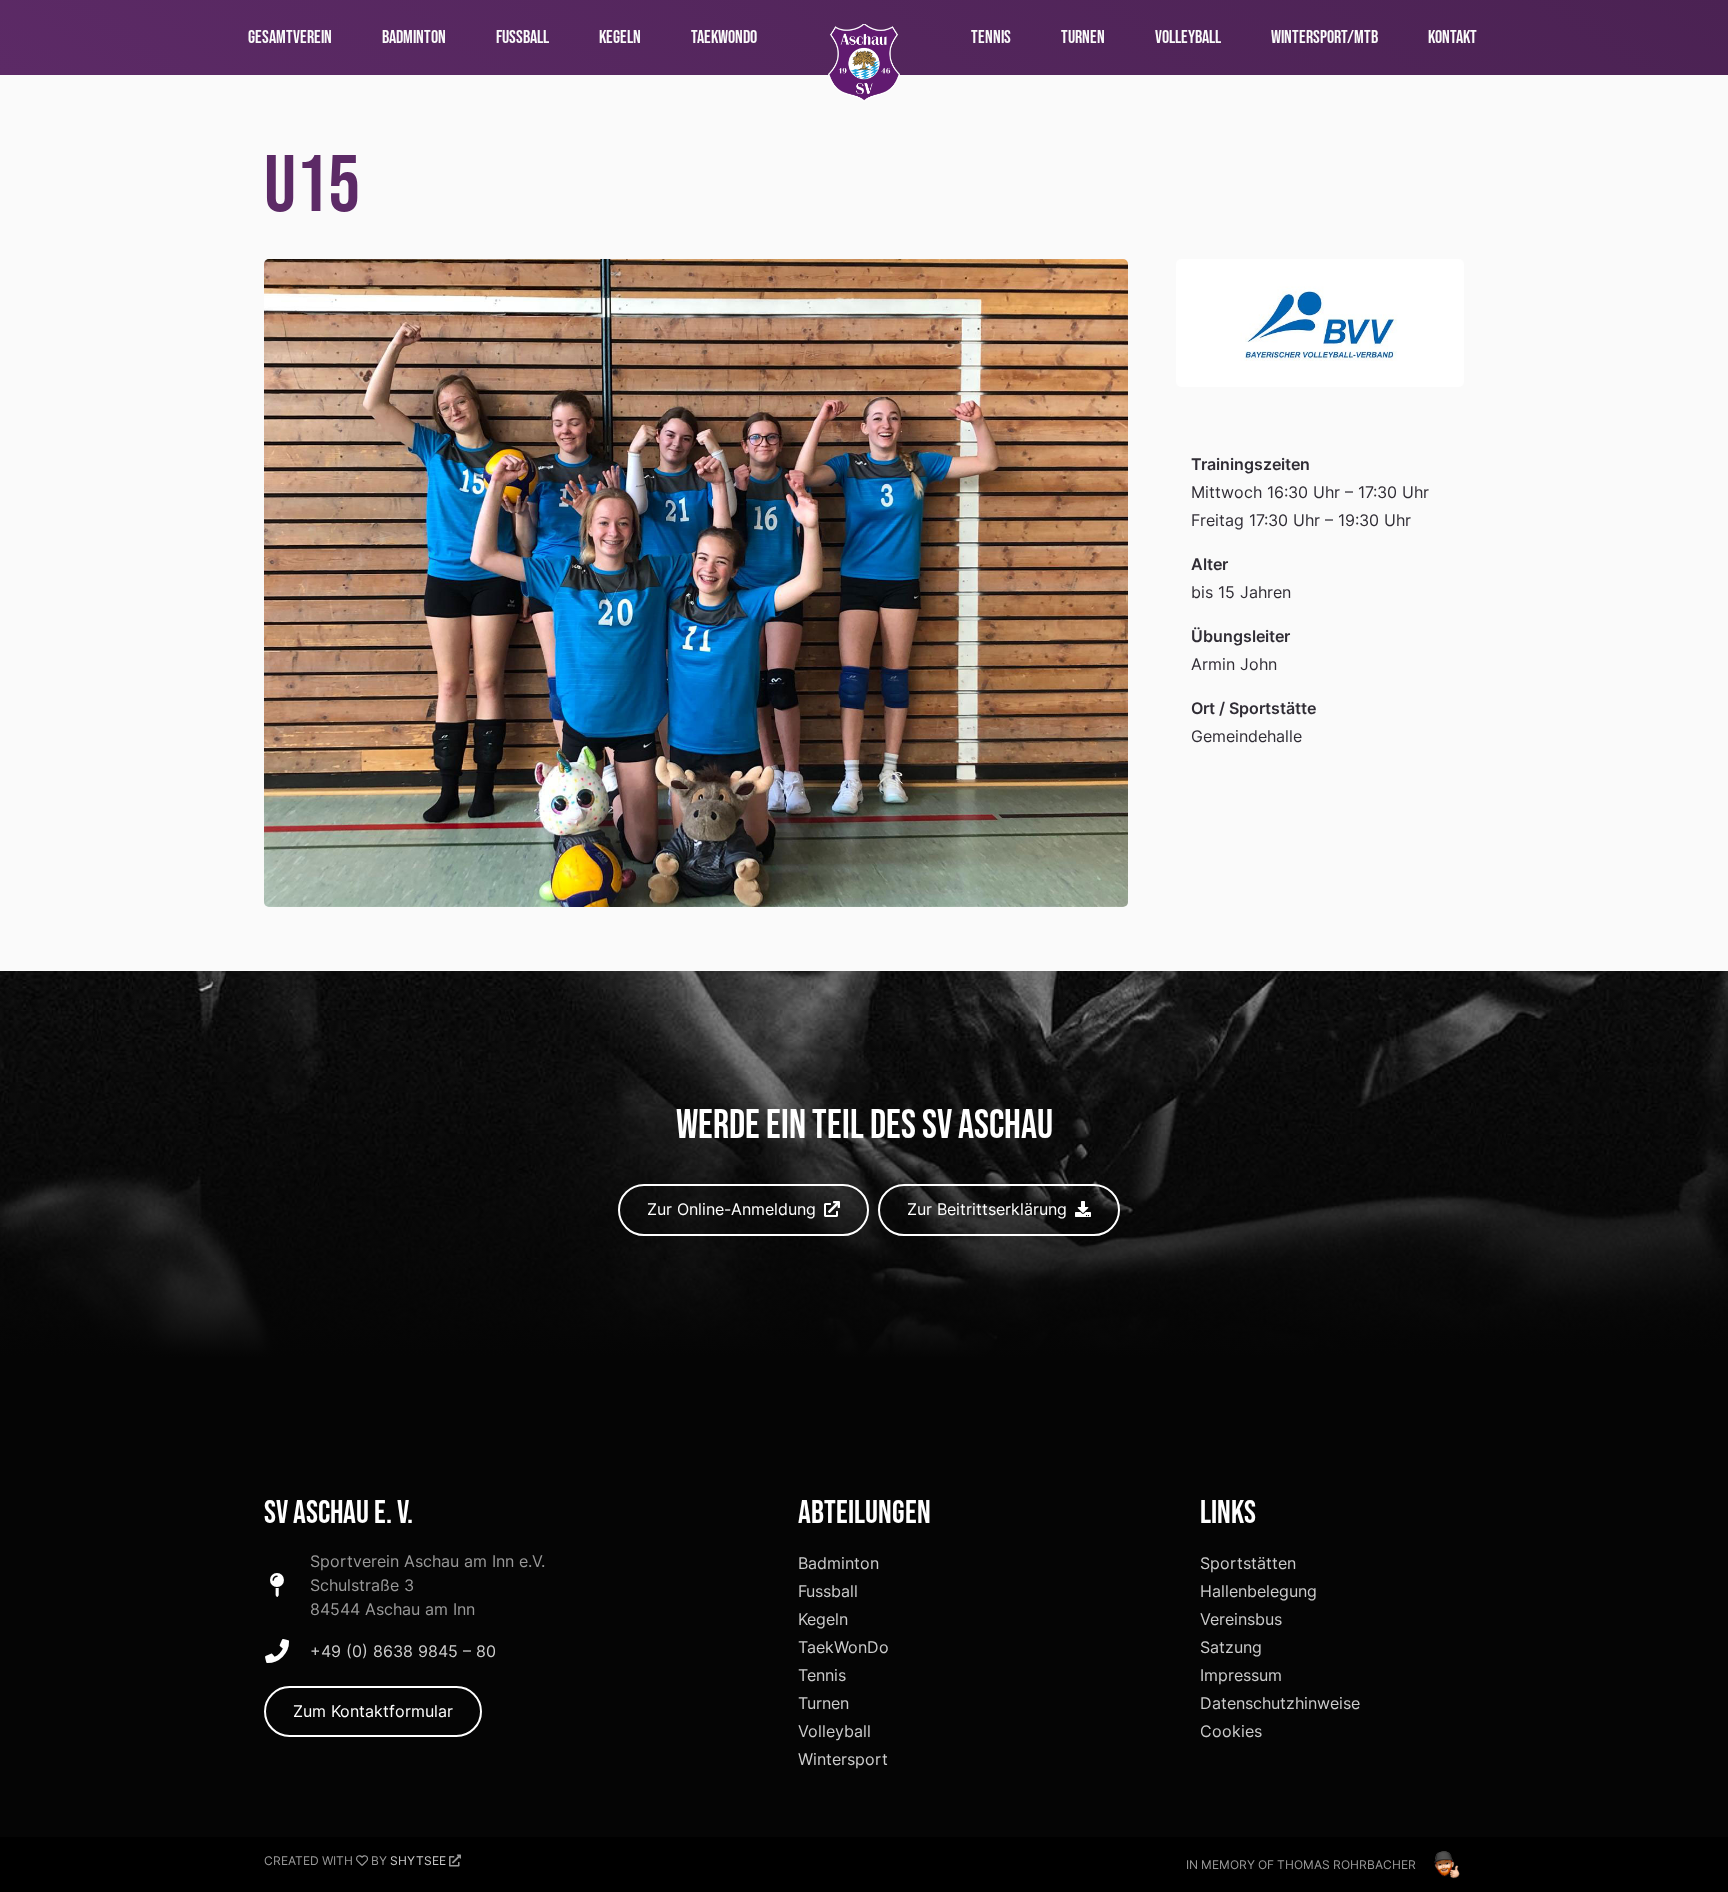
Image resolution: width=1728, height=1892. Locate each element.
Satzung (1231, 1647)
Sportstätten (1248, 1563)
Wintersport (843, 1759)
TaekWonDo (843, 1647)
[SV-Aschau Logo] (864, 63)
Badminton (838, 1563)
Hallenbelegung (1258, 1591)
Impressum (1241, 1675)
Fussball (828, 1591)
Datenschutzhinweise (1280, 1703)
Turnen (823, 1703)
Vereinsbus (1241, 1619)
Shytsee (418, 1860)
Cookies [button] (1231, 1731)
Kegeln (823, 1619)
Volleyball (834, 1731)
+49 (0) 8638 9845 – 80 (403, 1651)
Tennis (822, 1675)
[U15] (696, 273)
